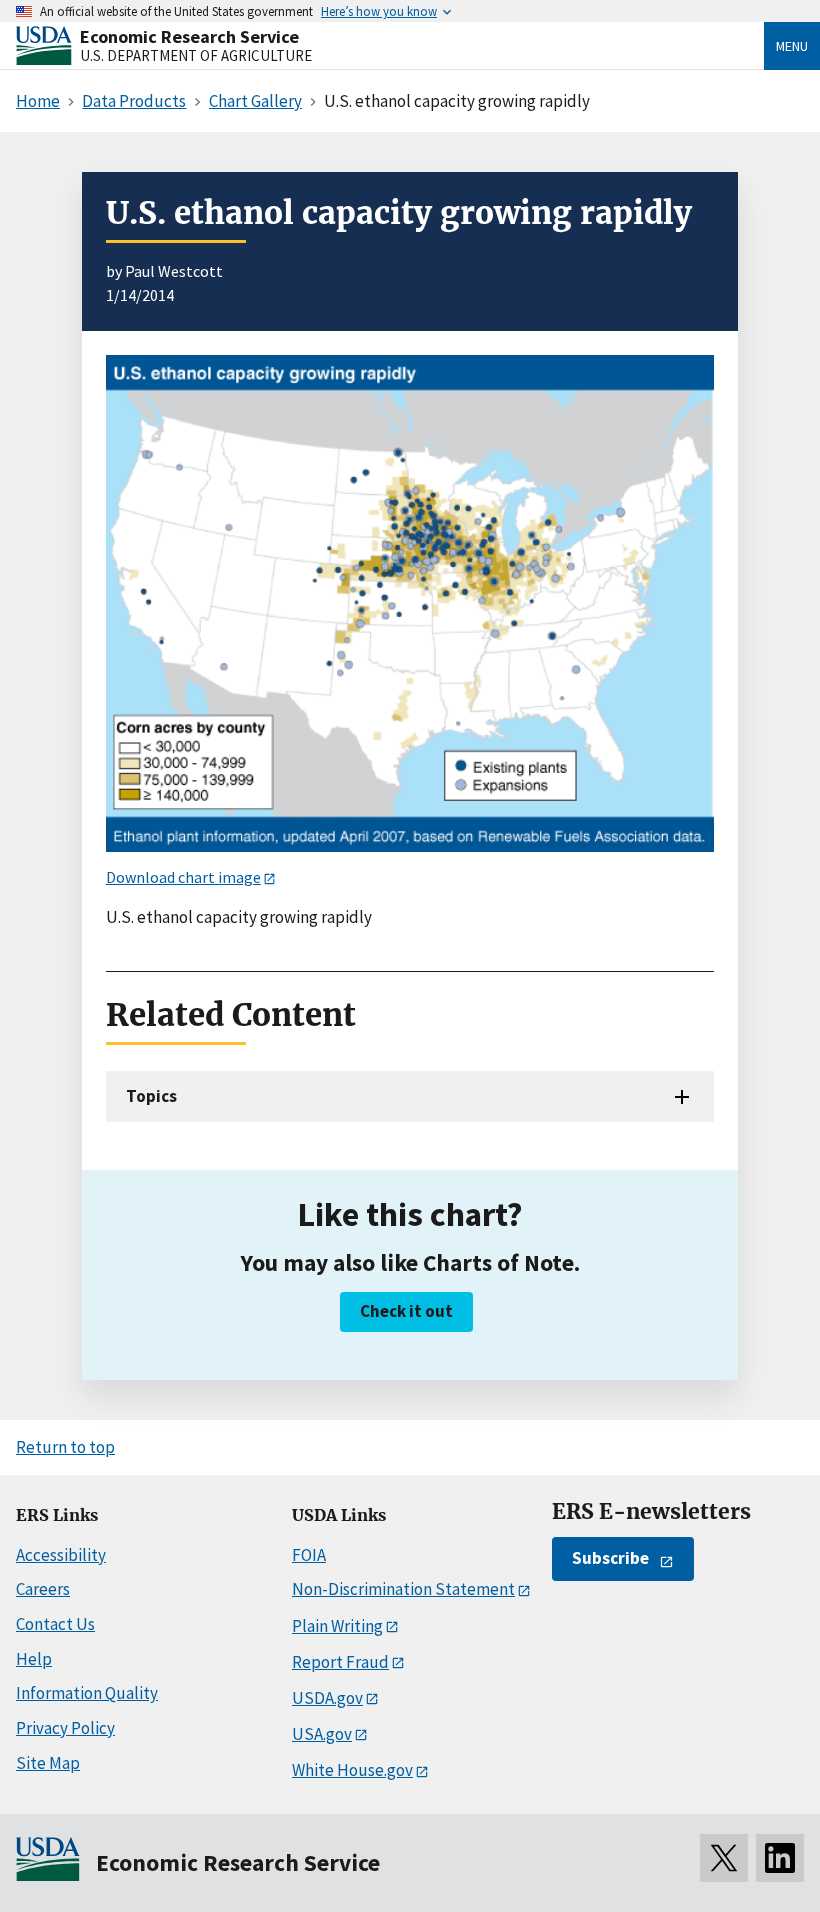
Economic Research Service (189, 36)
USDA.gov (327, 1698)
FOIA (309, 1555)
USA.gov (322, 1734)
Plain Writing (337, 1626)
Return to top (65, 1447)
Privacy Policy (65, 1728)
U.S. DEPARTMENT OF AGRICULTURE (196, 55)
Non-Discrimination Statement (403, 1589)
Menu (792, 46)
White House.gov (352, 1770)
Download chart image (183, 877)
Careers (43, 1589)
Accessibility (61, 1555)
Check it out (406, 1311)
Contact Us (55, 1624)
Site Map (48, 1763)
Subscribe (610, 1558)
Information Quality (87, 1693)
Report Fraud (340, 1662)
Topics (151, 1096)
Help (34, 1659)
